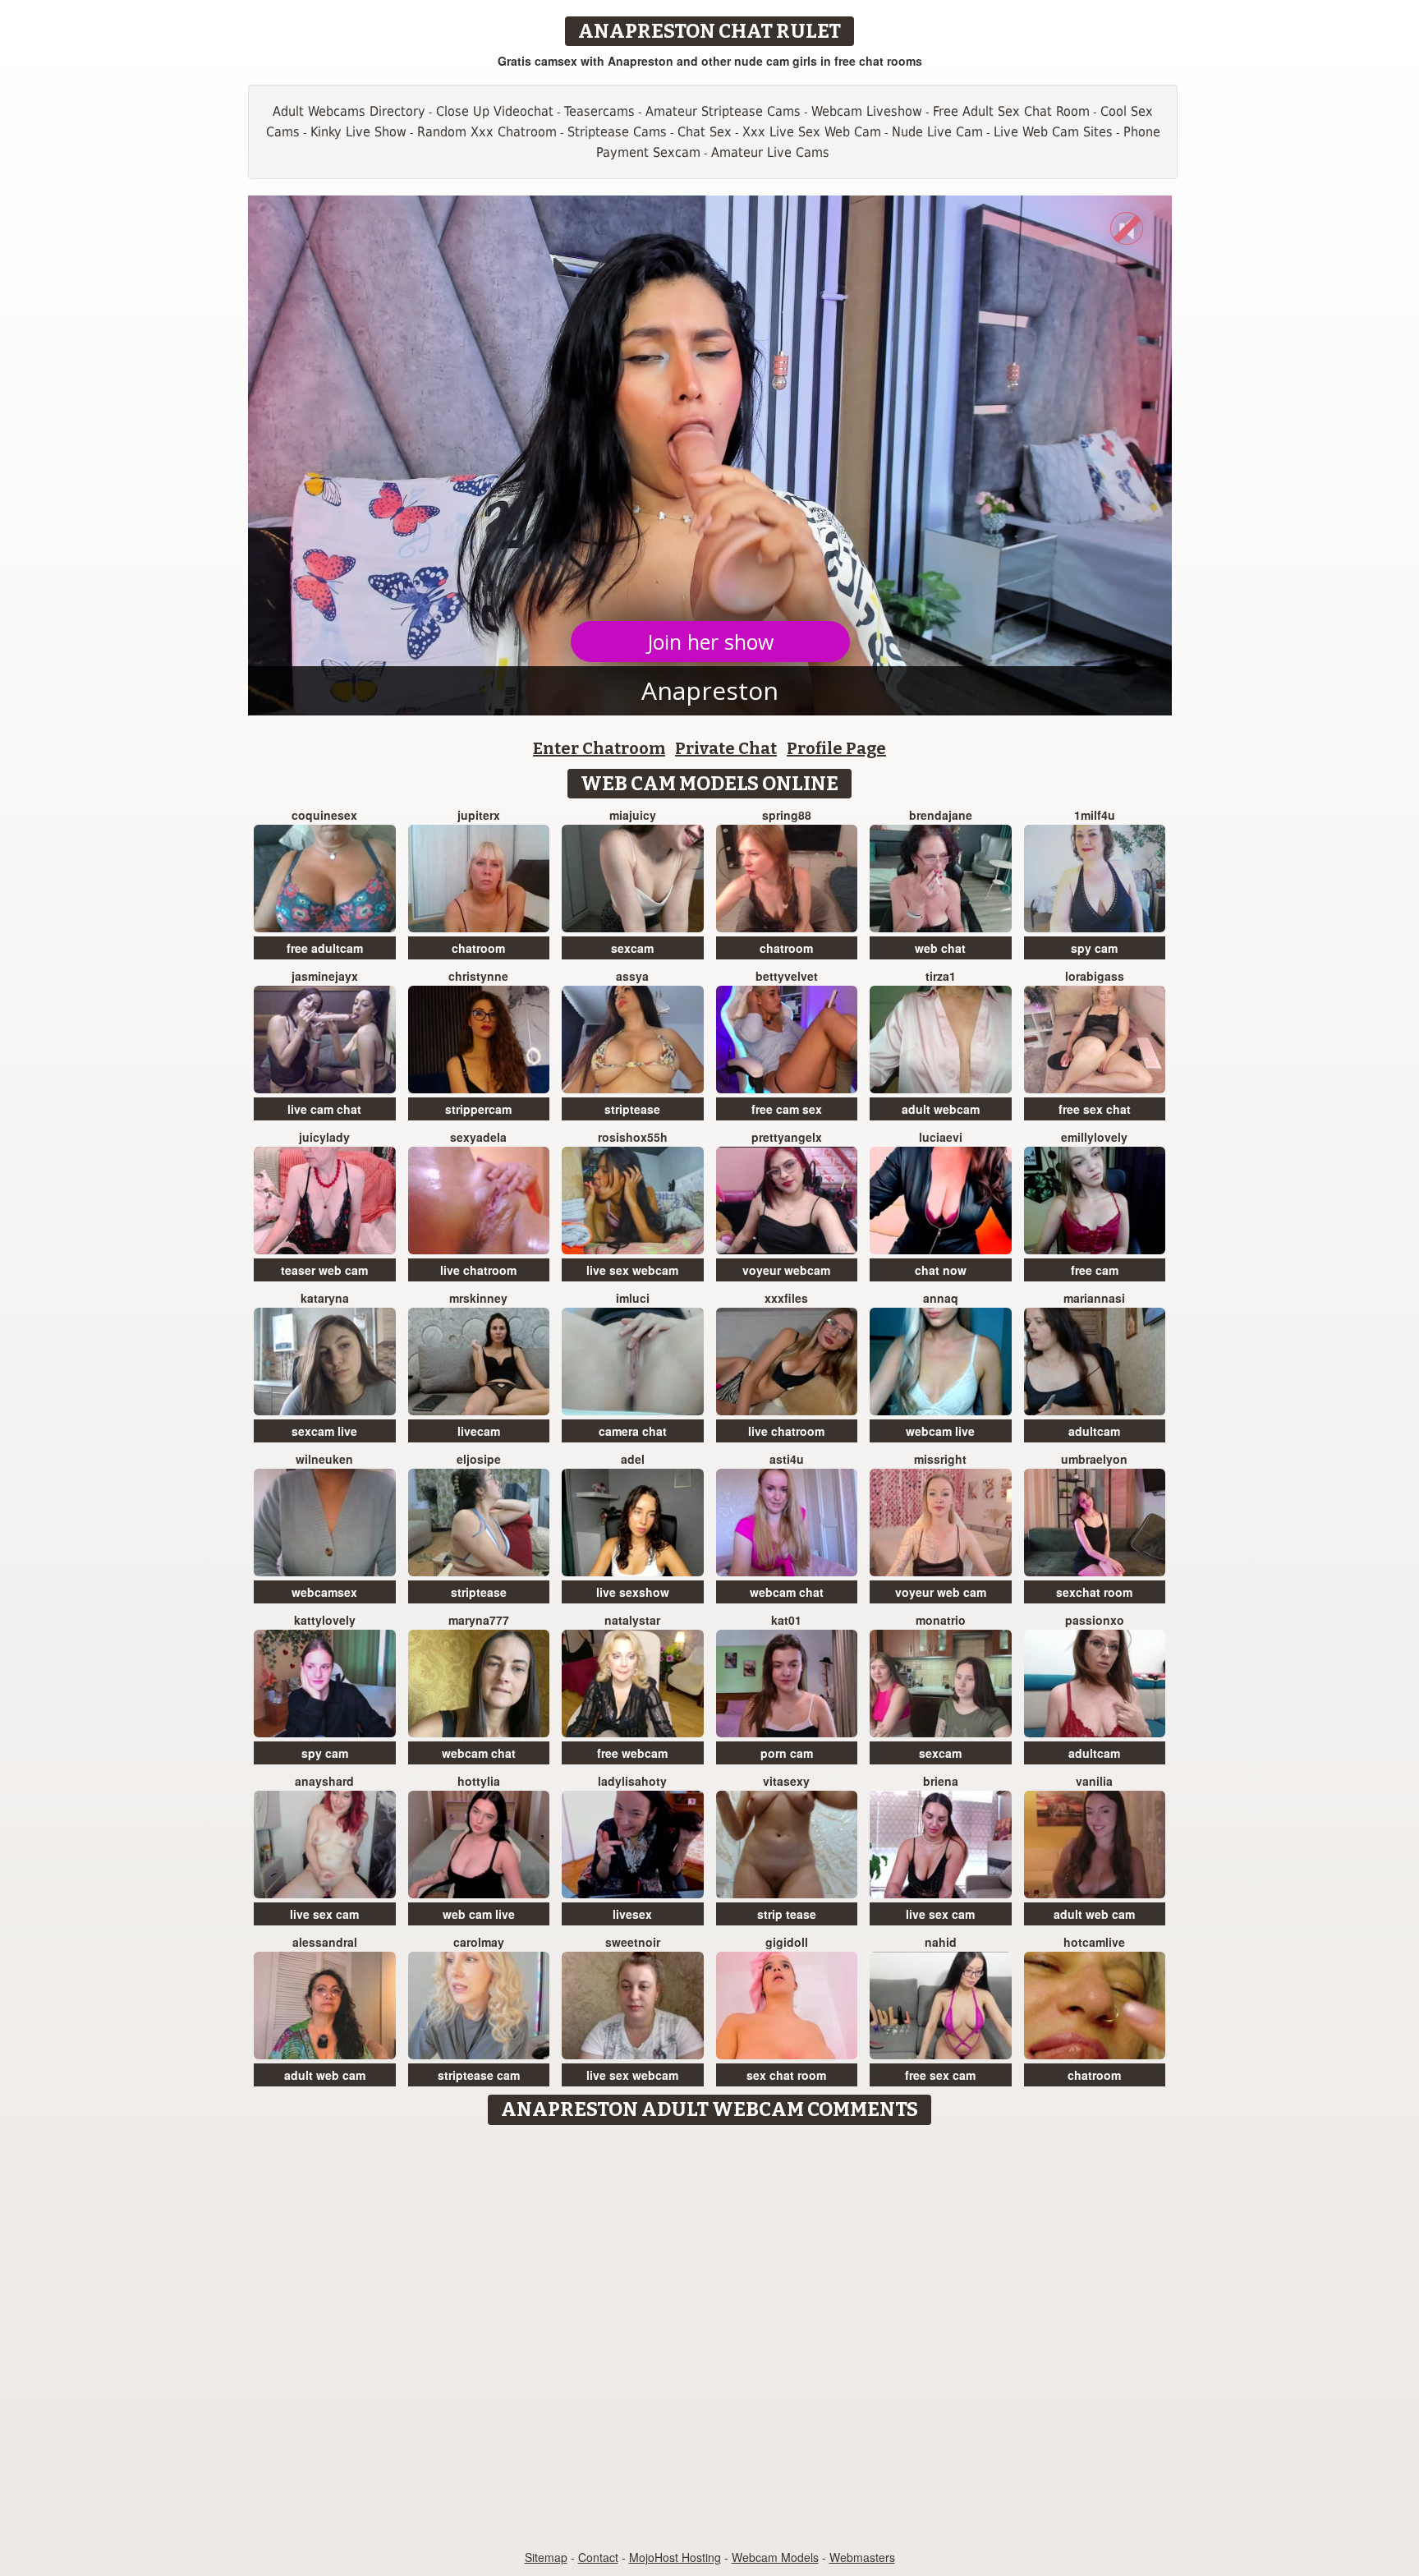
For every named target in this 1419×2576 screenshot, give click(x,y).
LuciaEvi (941, 1137)
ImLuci (633, 1298)
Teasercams (599, 111)
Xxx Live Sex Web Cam (812, 132)
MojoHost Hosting (675, 2557)
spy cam (1094, 948)
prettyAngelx (787, 1137)
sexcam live (324, 1431)
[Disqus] (710, 2339)
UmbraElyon (1094, 1459)
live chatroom (478, 1270)
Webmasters (862, 2557)
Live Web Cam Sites (1053, 132)
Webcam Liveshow (867, 111)
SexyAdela (478, 1137)
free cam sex (787, 1109)
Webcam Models (775, 2557)
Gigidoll (787, 1942)
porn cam (787, 1753)
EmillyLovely (1094, 1137)
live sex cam (324, 1914)
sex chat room (786, 2075)
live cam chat (324, 1109)
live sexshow (633, 1592)
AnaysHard (324, 1781)
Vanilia (1094, 1781)
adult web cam (1094, 1914)
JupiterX (479, 815)
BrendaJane (941, 815)
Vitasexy (786, 1781)
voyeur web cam (941, 1592)
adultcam (1094, 1431)
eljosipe (479, 1459)
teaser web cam (324, 1270)
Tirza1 (941, 976)
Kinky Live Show (358, 132)
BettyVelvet (787, 976)
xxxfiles (786, 1298)
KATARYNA (325, 1298)
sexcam (632, 948)
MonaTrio (941, 1620)
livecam (479, 1431)
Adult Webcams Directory (349, 111)
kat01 (786, 1620)
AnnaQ (941, 1298)
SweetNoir (633, 1942)
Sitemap (546, 2557)
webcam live (940, 1431)
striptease (632, 1109)
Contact (598, 2557)
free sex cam (940, 2075)
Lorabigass (1095, 976)
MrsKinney (478, 1298)
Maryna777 (479, 1620)
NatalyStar (632, 1620)
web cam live (479, 1914)
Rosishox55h (633, 1137)
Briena (941, 1781)
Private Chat (726, 748)
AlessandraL (325, 1942)
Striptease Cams (617, 132)
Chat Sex (705, 132)
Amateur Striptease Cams (723, 111)
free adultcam (325, 948)
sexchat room (1094, 1592)
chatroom (478, 948)
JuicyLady (324, 1137)
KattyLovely (325, 1620)
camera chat (633, 1431)
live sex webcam (632, 1270)
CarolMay (479, 1942)
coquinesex (324, 815)
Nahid (941, 1942)
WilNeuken (324, 1459)
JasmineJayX (325, 976)
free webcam (632, 1753)
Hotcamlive (1094, 1942)
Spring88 (787, 815)
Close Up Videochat (495, 111)
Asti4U (787, 1459)
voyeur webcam (786, 1270)
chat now (941, 1270)
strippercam (478, 1109)
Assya (632, 976)
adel (633, 1459)
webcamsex (324, 1592)
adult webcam (941, 1109)
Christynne (478, 976)
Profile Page (836, 748)
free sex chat (1095, 1109)
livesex (632, 1914)
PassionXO (1095, 1620)
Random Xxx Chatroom (487, 132)
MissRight (940, 1459)
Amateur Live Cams (770, 152)
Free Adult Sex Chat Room (1011, 111)
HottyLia (479, 1781)
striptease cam (479, 2075)
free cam (1095, 1270)
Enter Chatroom (599, 748)
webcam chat (787, 1592)
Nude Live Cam (937, 132)
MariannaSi (1094, 1298)
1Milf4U (1095, 815)
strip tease (787, 1914)
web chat (940, 948)
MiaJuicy (633, 815)
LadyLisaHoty (632, 1781)
